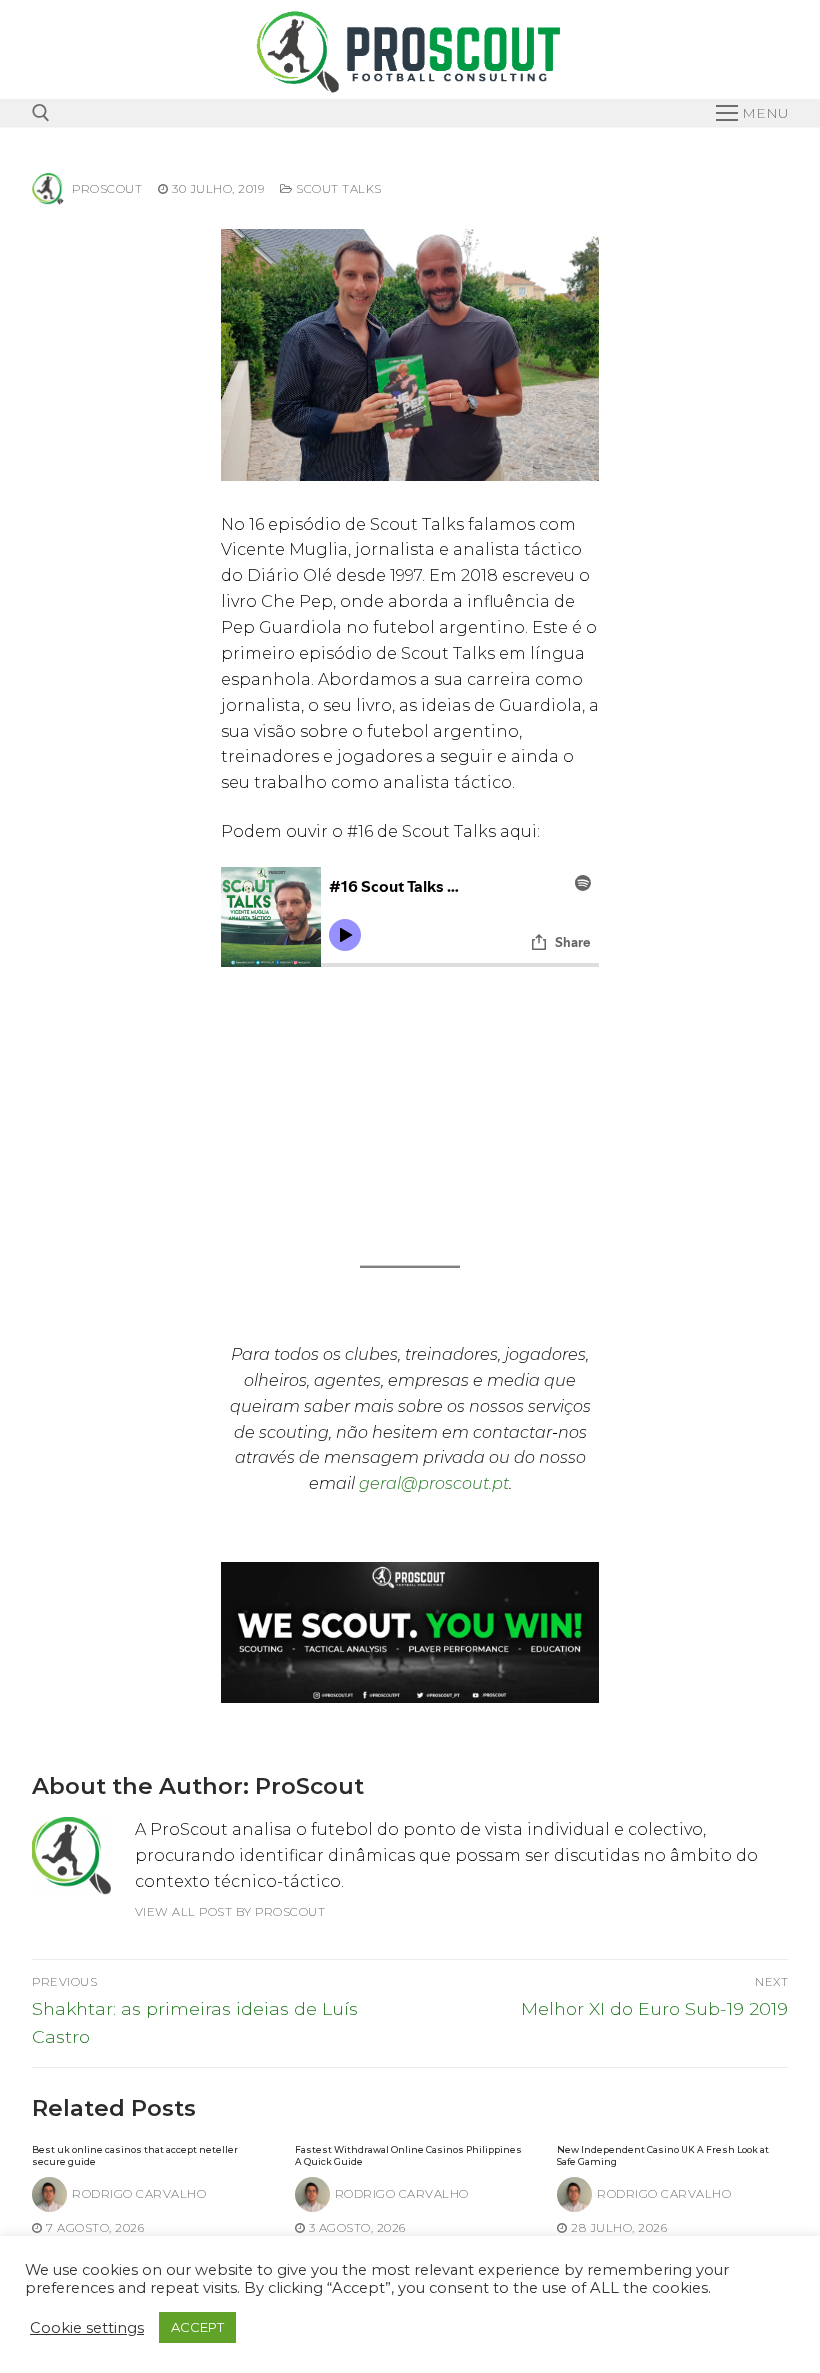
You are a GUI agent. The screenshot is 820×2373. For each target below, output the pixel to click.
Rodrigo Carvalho (139, 2194)
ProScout (107, 189)
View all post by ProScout (230, 1912)
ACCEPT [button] (197, 2327)
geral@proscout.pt (434, 1483)
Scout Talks (337, 189)
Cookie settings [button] (87, 2328)
